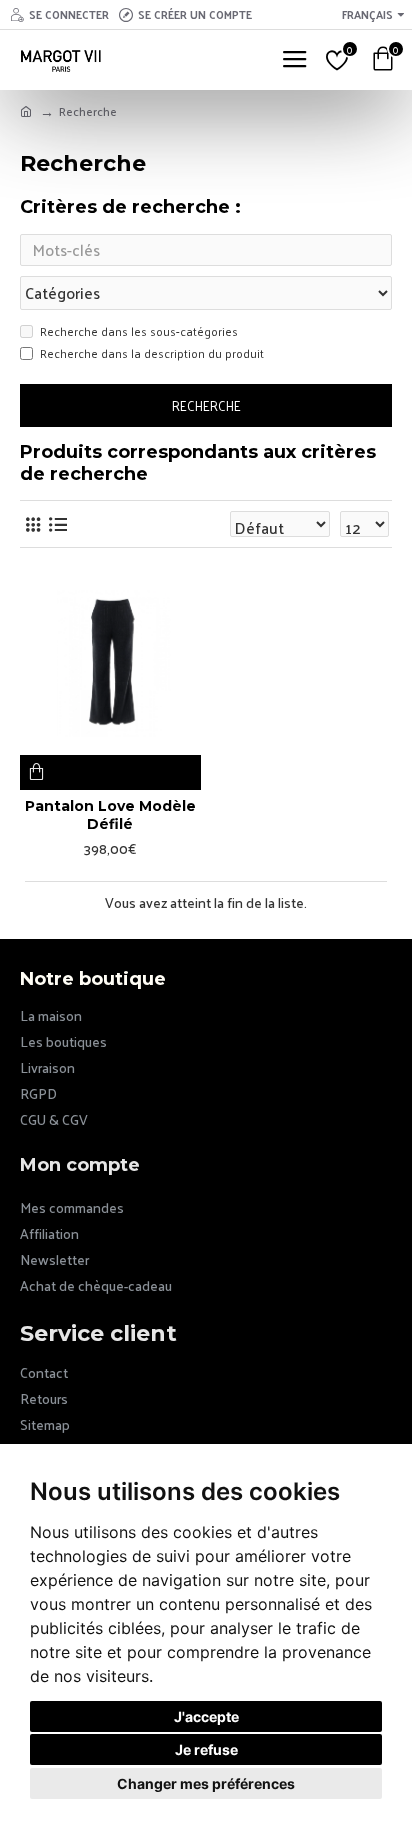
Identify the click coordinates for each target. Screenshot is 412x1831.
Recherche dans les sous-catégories (139, 332)
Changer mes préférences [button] (206, 1783)
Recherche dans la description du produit (152, 354)
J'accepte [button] (206, 1716)
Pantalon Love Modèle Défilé (110, 815)
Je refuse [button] (206, 1749)
